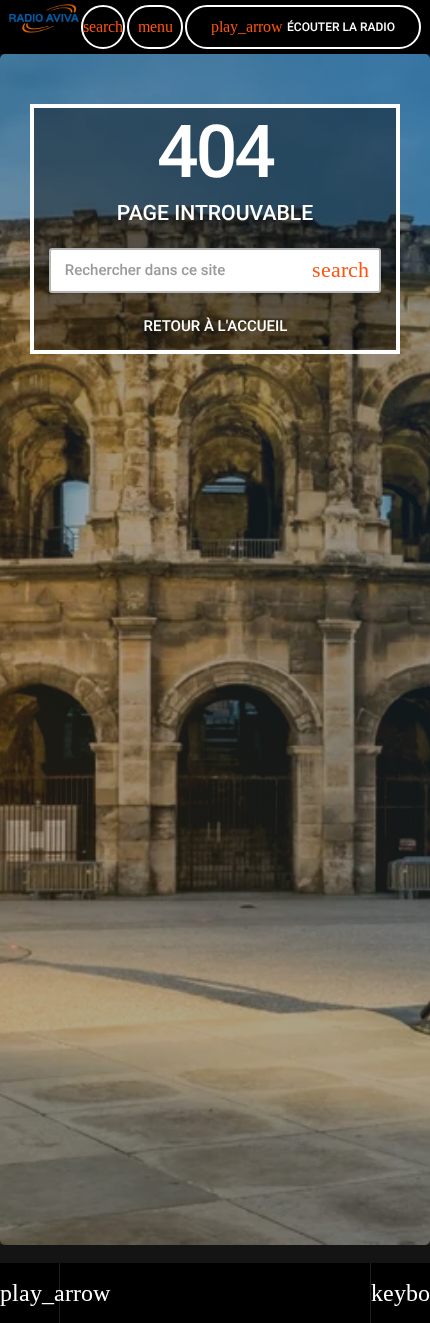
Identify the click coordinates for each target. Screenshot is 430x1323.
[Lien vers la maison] (44, 27)
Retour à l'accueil (216, 326)
